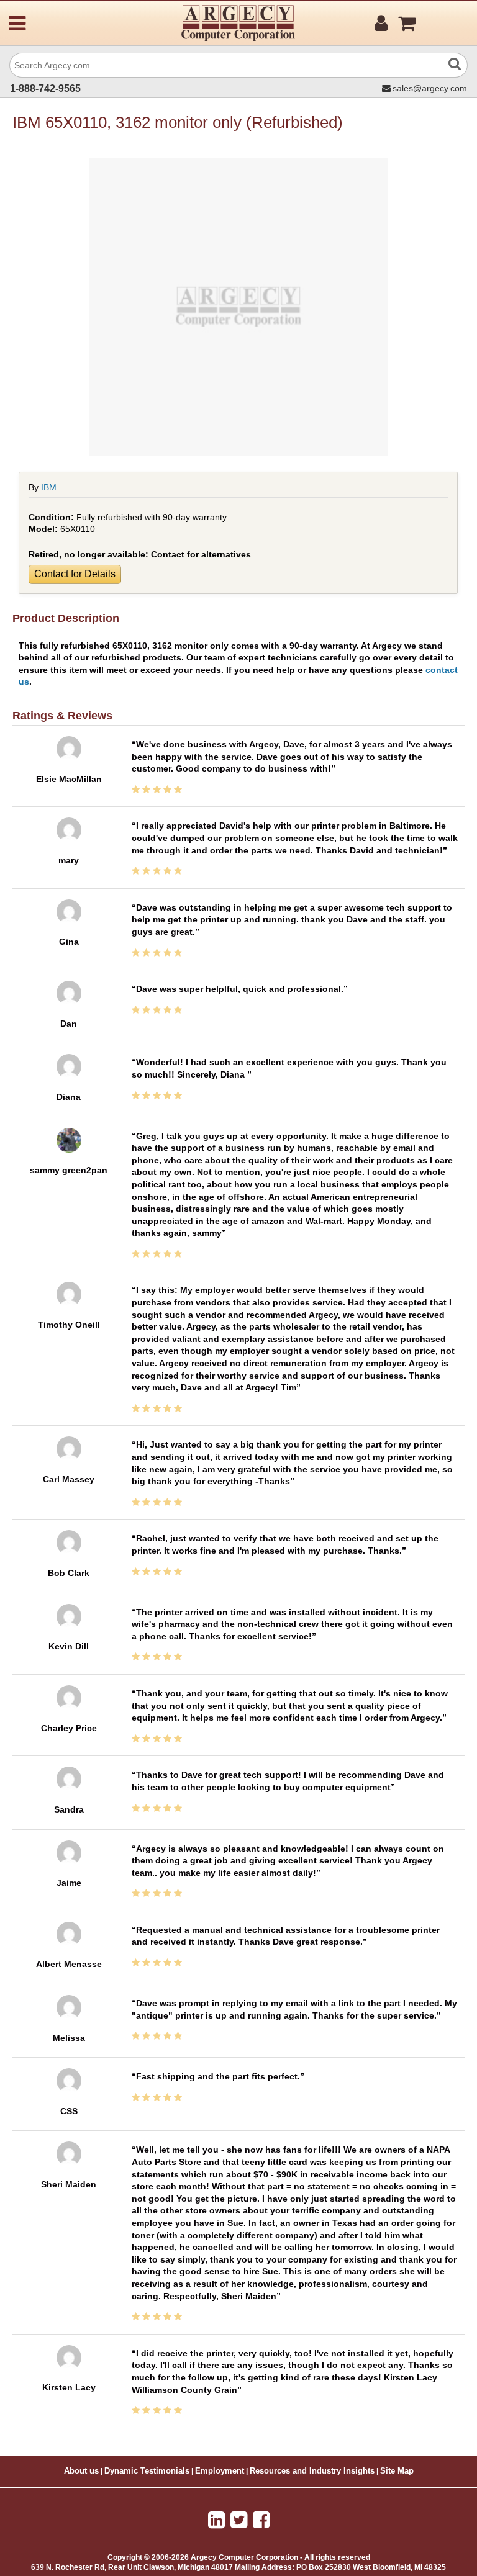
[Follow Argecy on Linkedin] (216, 2520)
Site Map (397, 2471)
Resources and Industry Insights (312, 2471)
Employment (220, 2471)
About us (81, 2471)
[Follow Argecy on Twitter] (239, 2520)
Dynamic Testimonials (147, 2471)
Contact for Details (75, 574)
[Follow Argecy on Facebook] (261, 2520)
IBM (49, 487)
